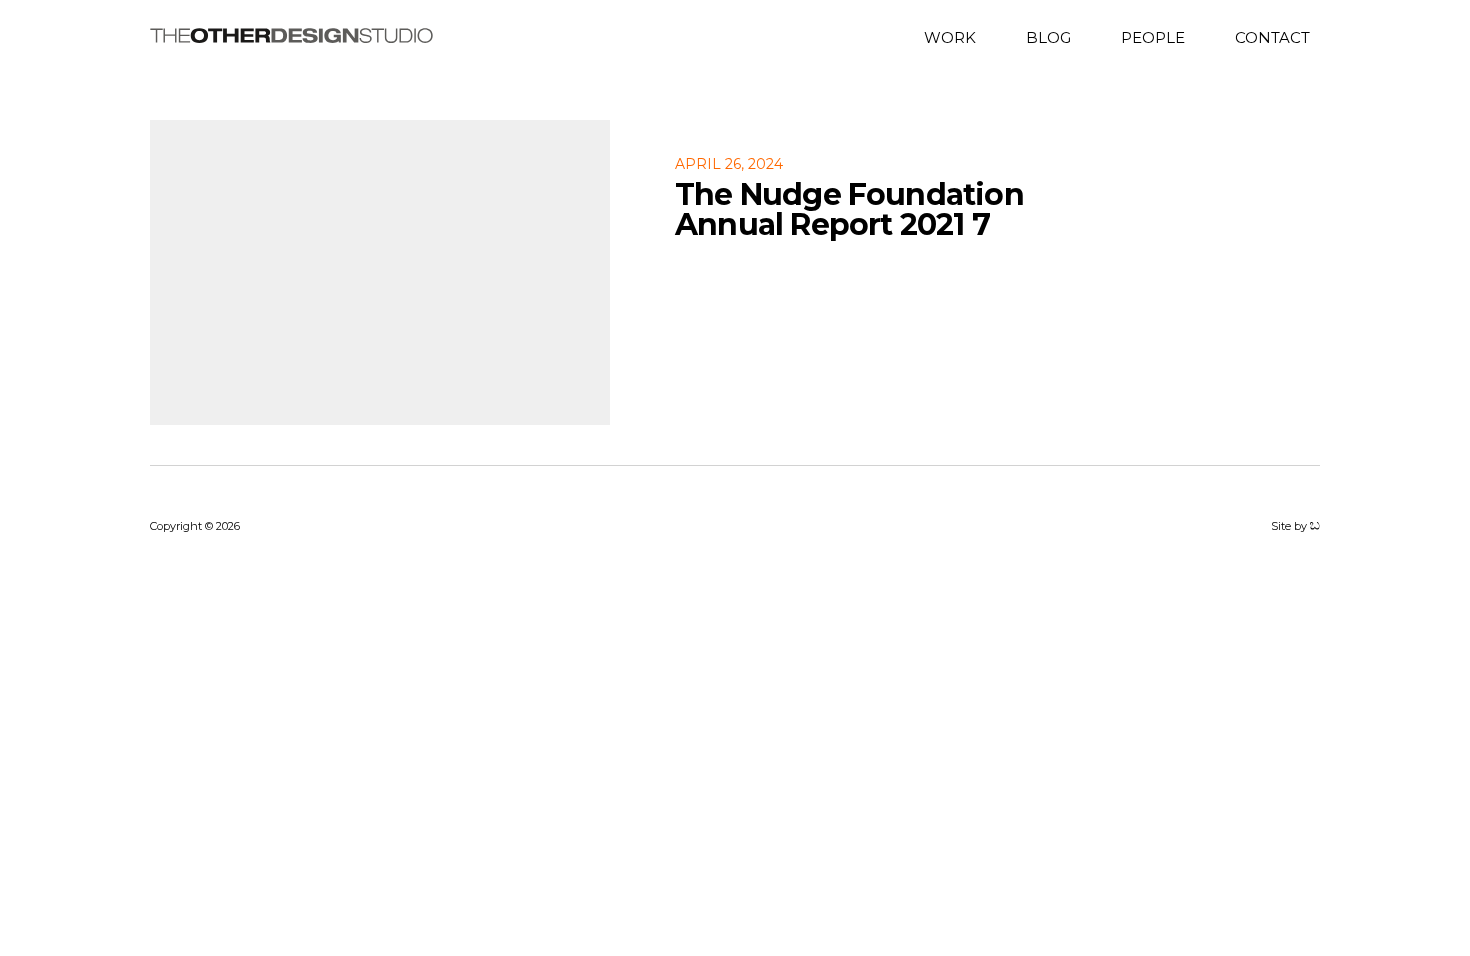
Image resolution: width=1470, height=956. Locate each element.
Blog (1048, 36)
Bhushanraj (1315, 526)
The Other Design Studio (291, 35)
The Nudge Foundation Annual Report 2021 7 (849, 209)
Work (950, 36)
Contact (1272, 36)
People (1153, 36)
